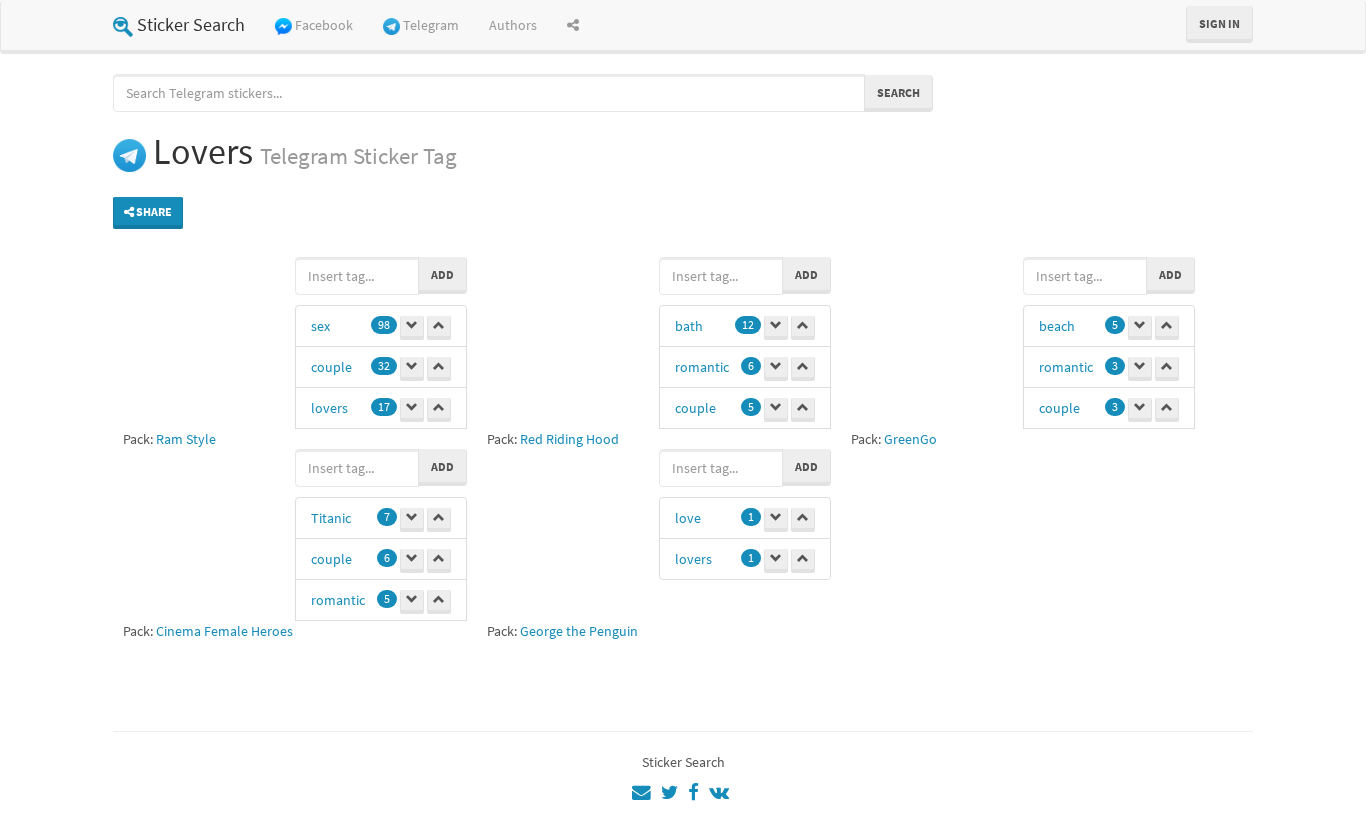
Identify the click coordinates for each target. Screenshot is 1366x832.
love (688, 518)
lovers (329, 408)
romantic (702, 367)
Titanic (331, 518)
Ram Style (186, 439)
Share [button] (153, 211)
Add (442, 274)
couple (331, 367)
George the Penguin (579, 631)
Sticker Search (191, 24)
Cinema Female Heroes (224, 631)
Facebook (324, 25)
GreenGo (910, 439)
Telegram (431, 25)
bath (689, 326)
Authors (513, 25)
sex (320, 326)
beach (1057, 326)
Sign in (1219, 23)
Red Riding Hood (569, 439)
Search (898, 92)
